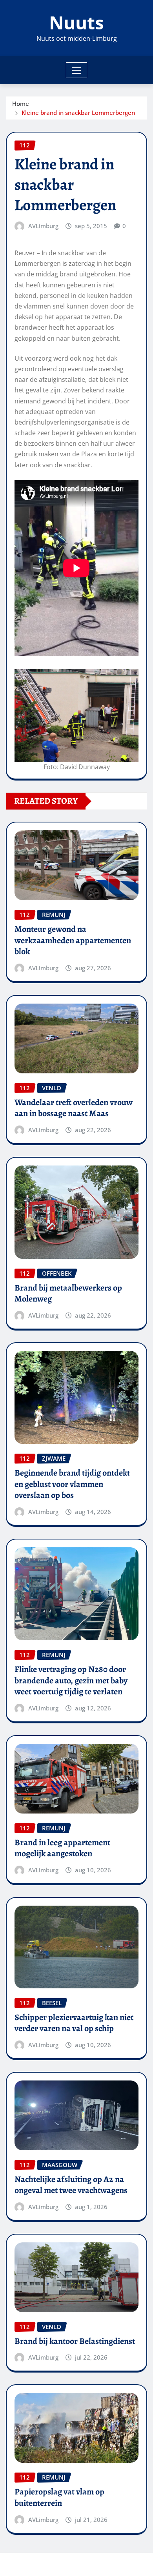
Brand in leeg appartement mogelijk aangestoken (62, 1848)
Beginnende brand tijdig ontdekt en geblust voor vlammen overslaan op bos (72, 1484)
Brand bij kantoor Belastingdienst (75, 2341)
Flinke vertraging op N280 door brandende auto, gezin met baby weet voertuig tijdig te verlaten (71, 1680)
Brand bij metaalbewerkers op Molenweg (68, 1293)
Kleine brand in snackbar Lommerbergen (78, 113)
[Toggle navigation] (77, 70)
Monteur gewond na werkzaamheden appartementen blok (73, 940)
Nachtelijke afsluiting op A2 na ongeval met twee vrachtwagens (71, 2185)
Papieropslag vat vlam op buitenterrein (59, 2497)
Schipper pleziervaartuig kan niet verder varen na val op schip (74, 2023)
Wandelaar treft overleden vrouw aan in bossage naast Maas (74, 1108)
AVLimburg (43, 226)
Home (21, 103)
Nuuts (76, 22)
